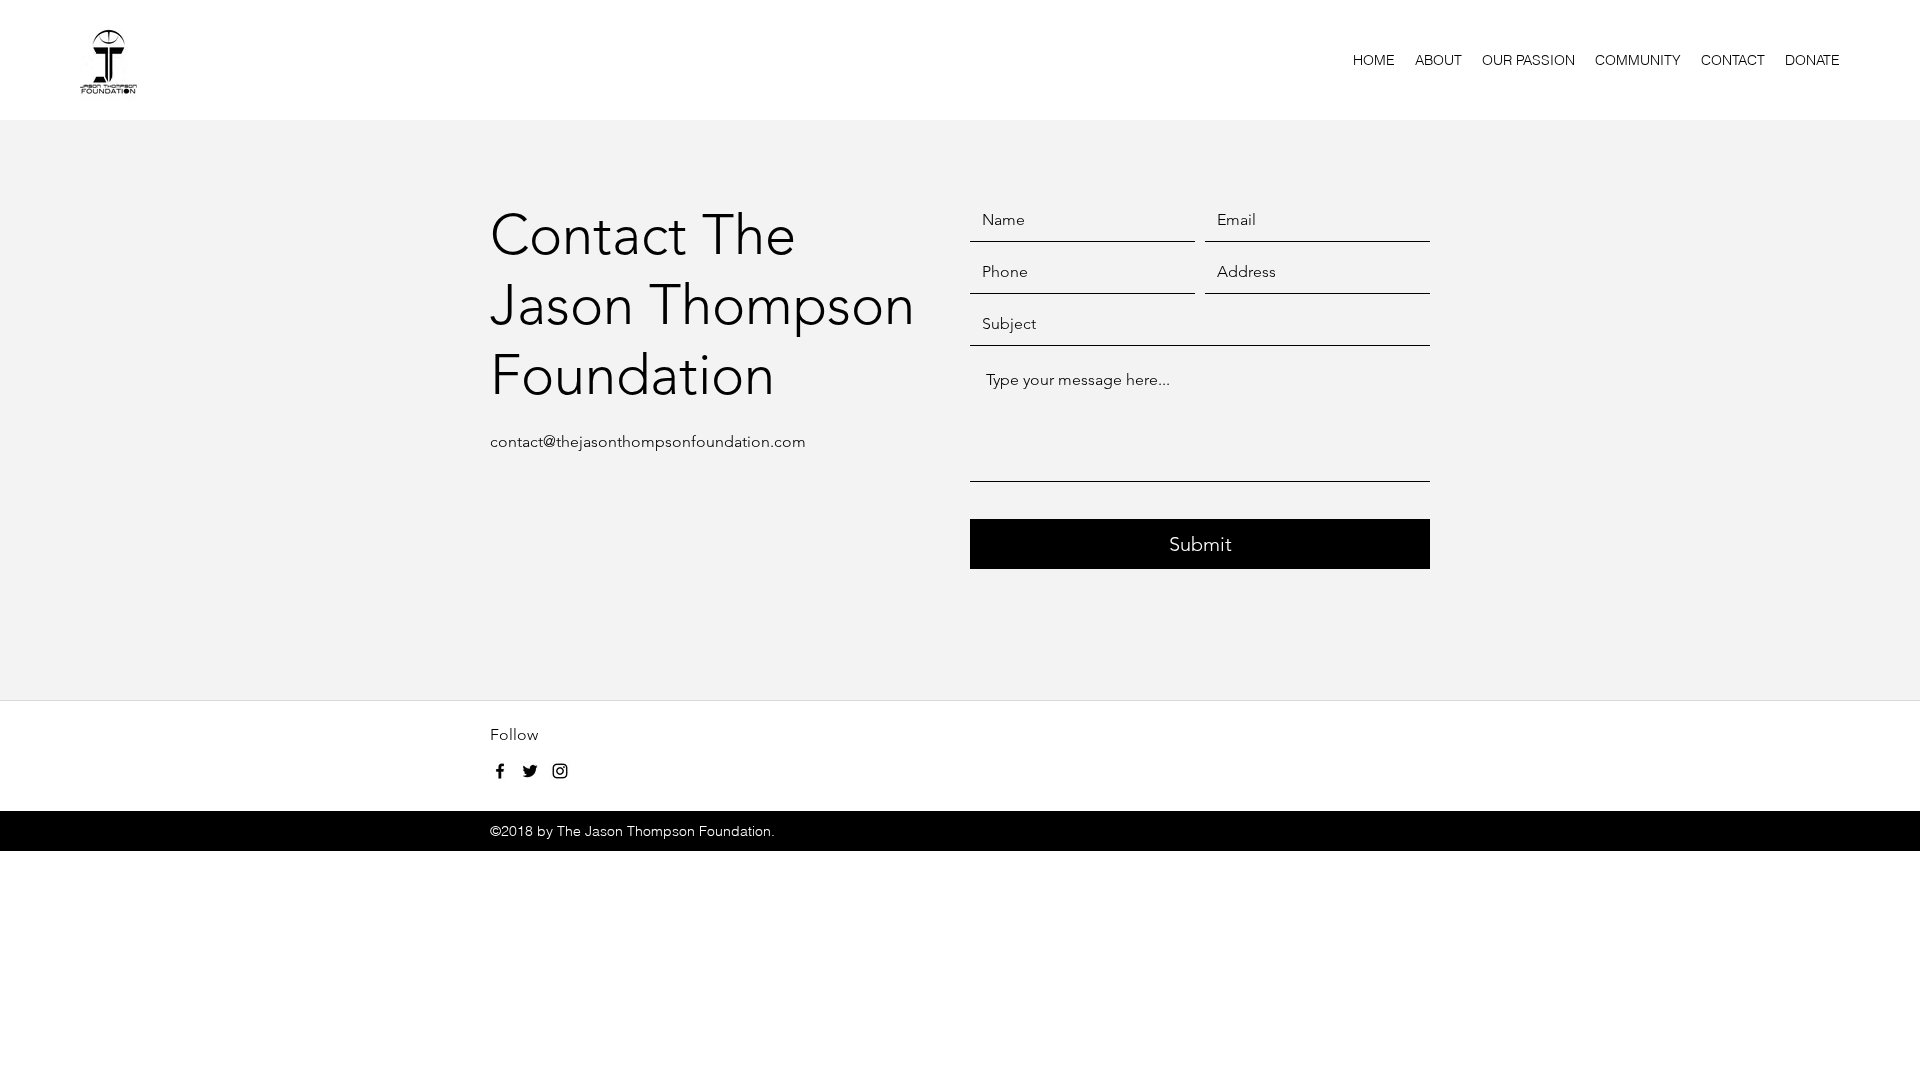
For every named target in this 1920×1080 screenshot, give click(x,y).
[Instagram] (560, 771)
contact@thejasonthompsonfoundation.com (648, 441)
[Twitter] (530, 771)
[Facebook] (500, 771)
